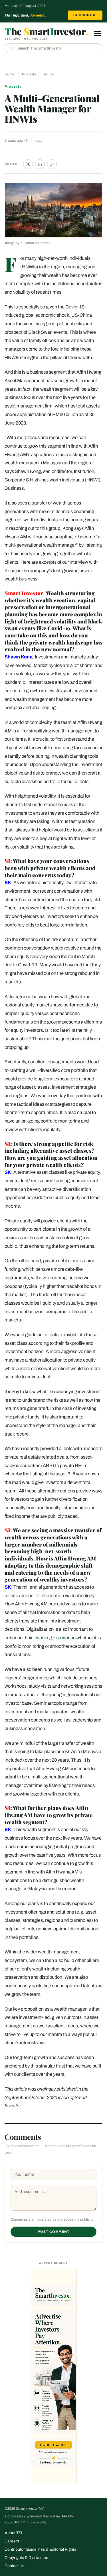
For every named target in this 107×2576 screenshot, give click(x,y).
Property (29, 74)
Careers (12, 2541)
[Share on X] (28, 164)
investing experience (54, 1638)
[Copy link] (52, 164)
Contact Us (14, 2566)
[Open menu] (98, 34)
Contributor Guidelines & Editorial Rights (40, 2549)
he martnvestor (46, 31)
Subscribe (85, 15)
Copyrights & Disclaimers (27, 2558)
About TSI (13, 2533)
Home (9, 74)
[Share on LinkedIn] (40, 164)
